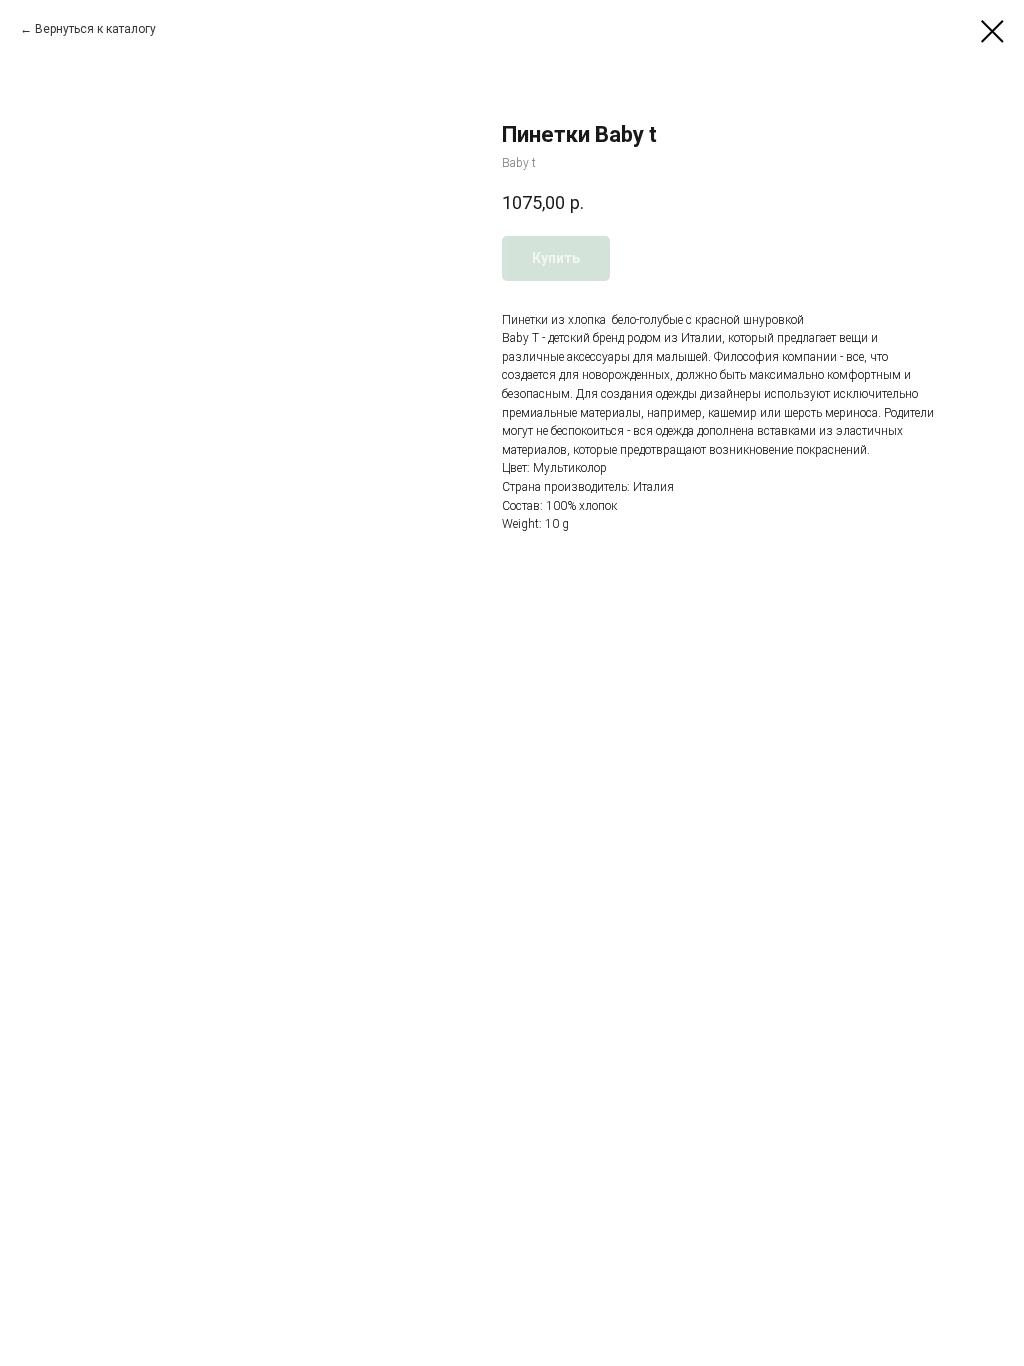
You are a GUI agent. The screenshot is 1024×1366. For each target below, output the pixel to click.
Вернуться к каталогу (95, 29)
